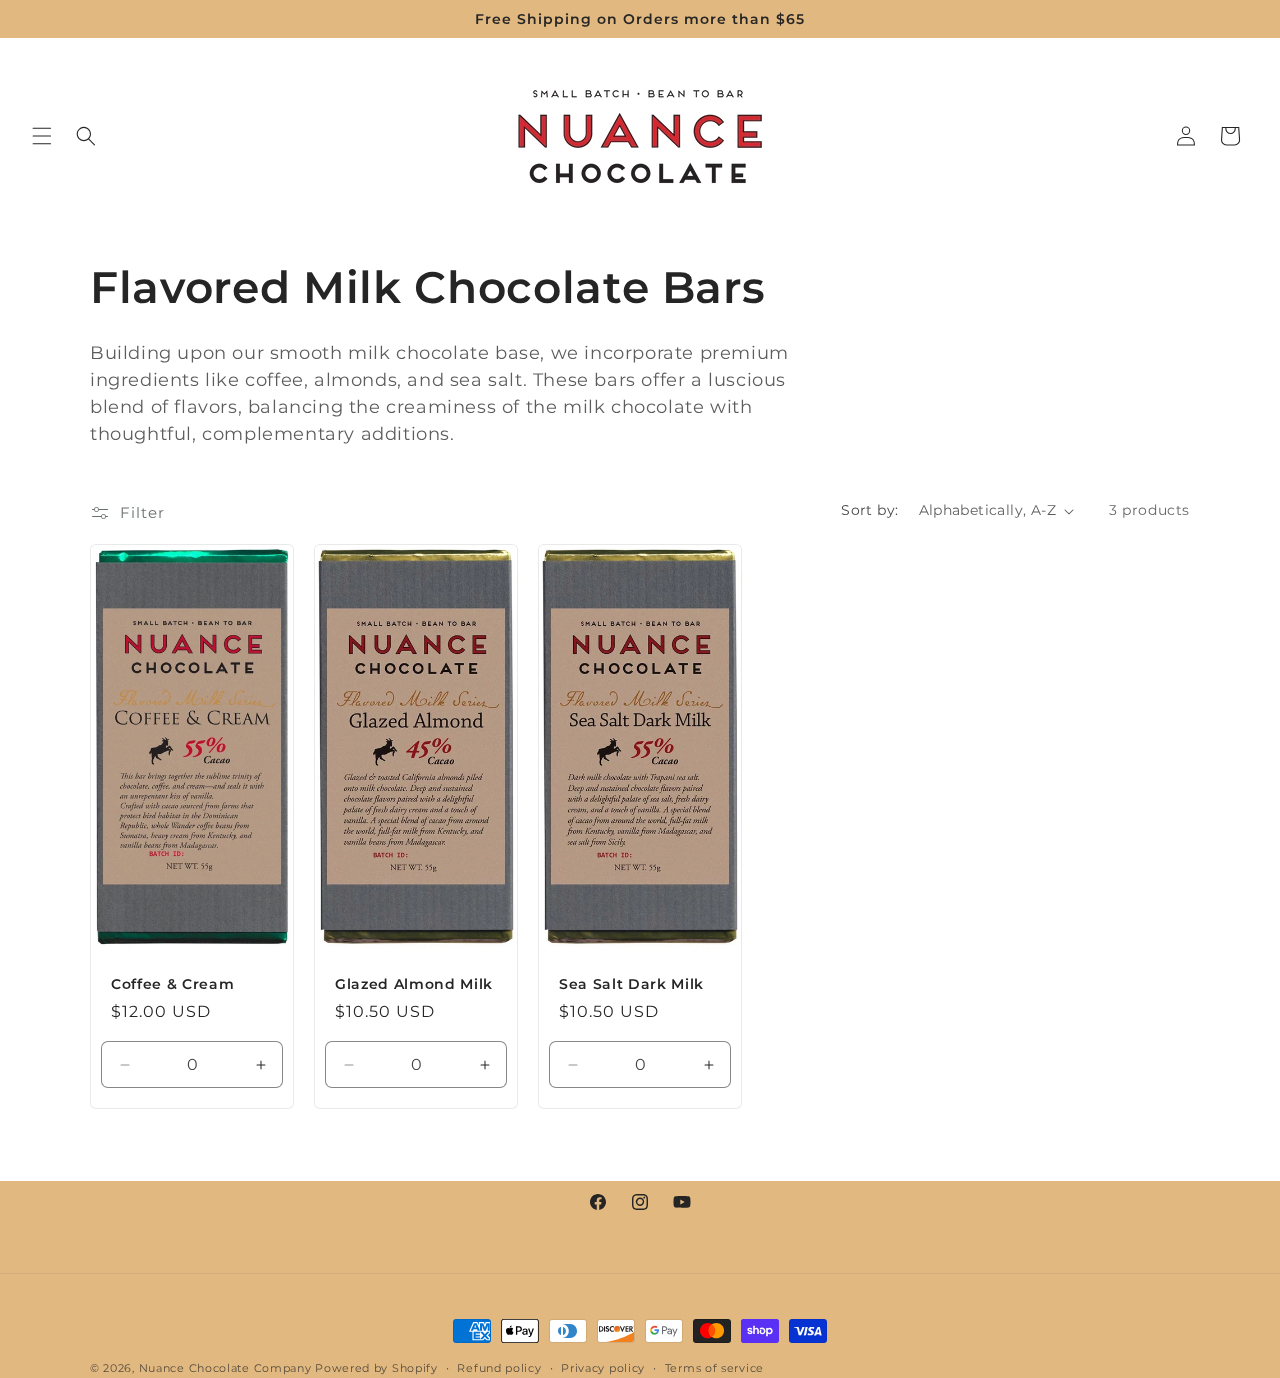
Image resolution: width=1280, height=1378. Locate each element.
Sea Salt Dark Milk (631, 984)
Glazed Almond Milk (414, 984)
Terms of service (714, 1367)
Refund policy (499, 1367)
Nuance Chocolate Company (225, 1368)
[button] (42, 136)
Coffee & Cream (172, 984)
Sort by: (869, 510)
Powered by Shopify (376, 1368)
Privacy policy (603, 1367)
